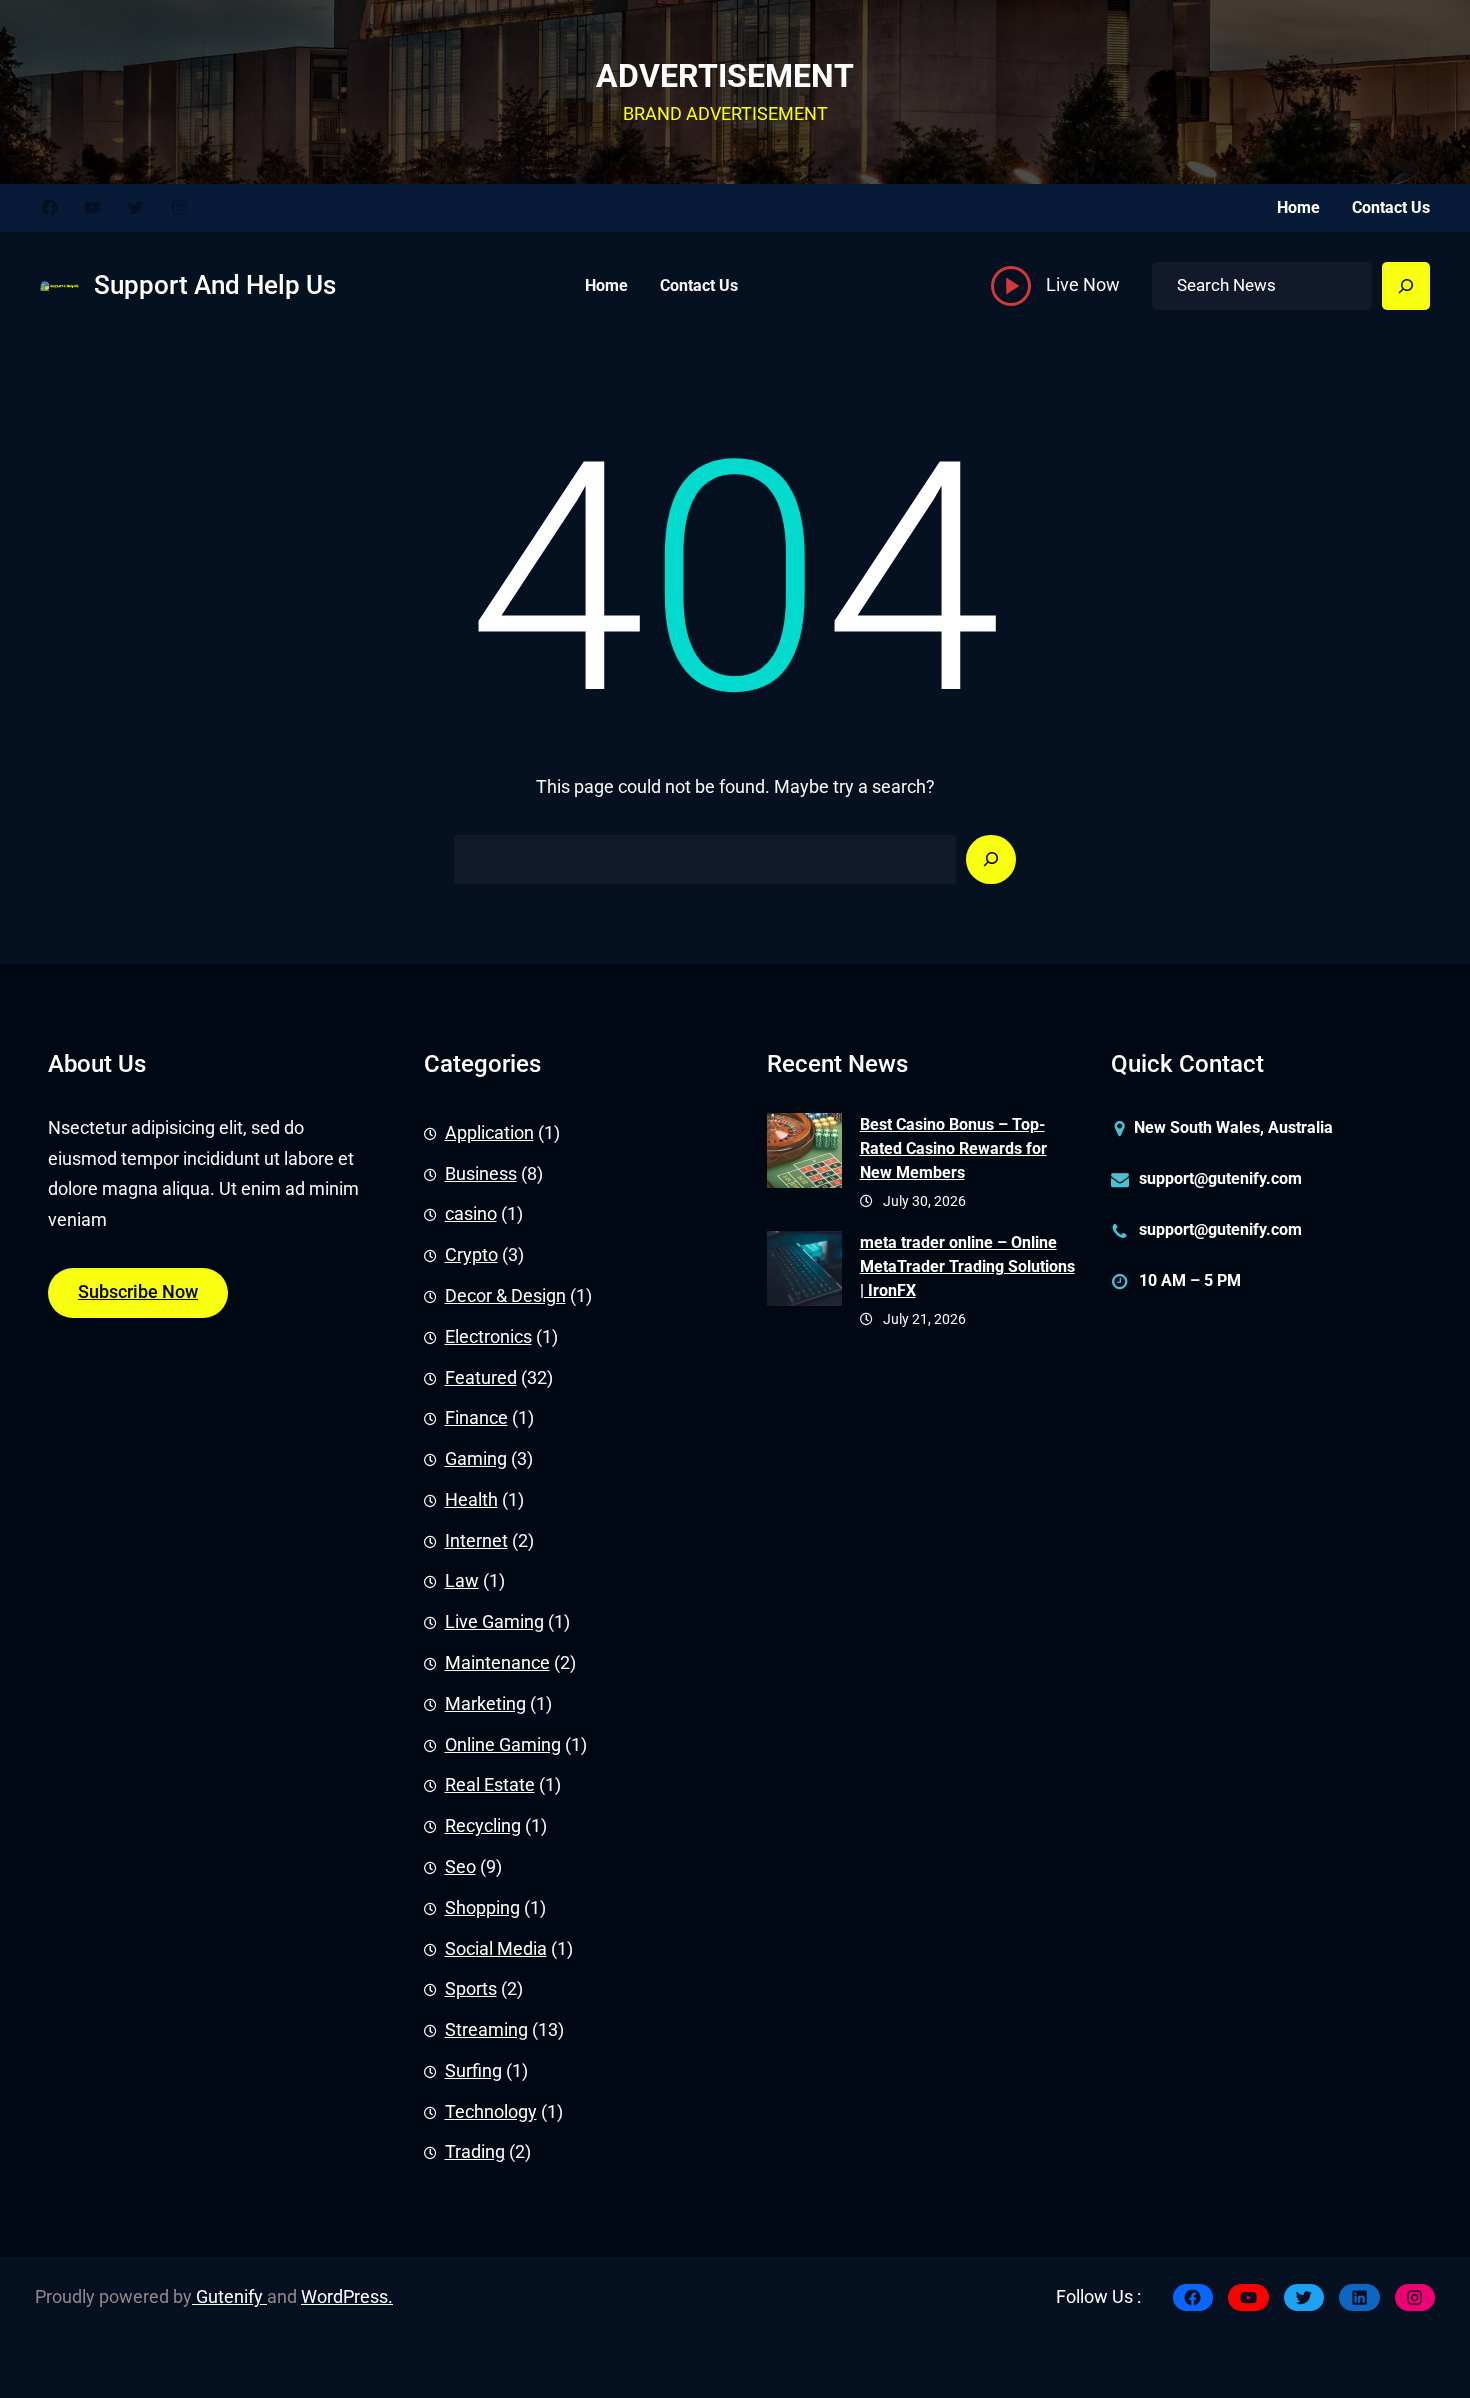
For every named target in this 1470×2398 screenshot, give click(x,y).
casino (471, 1214)
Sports (471, 1989)
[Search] (1406, 286)
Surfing (473, 2071)
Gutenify (229, 2297)
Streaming (486, 2030)
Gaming (476, 1459)
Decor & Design (505, 1296)
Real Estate (490, 1785)
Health (471, 1500)
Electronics (488, 1337)
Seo (460, 1867)
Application (489, 1133)
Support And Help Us (215, 285)
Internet (476, 1541)
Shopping (482, 1908)
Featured (481, 1378)
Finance (476, 1418)
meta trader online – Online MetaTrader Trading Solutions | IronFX (967, 1266)
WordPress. (347, 2297)
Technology (491, 2112)
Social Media (496, 1949)
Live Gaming (494, 1622)
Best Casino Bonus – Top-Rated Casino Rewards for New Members (953, 1148)
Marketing (485, 1704)
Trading (475, 2152)
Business (481, 1174)
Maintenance (497, 1663)
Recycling (483, 1826)
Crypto (471, 1255)
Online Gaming (503, 1745)
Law (462, 1581)
